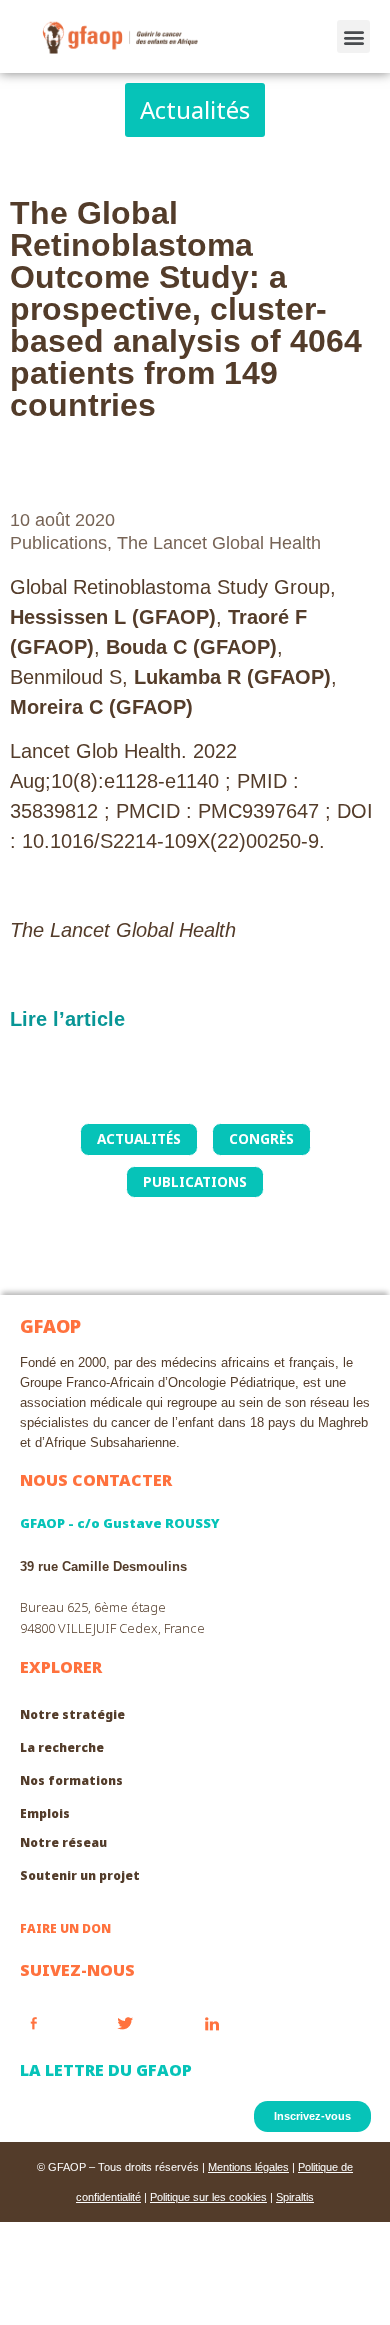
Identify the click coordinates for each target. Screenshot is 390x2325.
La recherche (62, 1747)
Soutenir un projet (80, 1875)
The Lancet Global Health (219, 543)
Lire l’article (67, 1019)
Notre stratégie (72, 1714)
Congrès (261, 1138)
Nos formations (71, 1780)
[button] (353, 36)
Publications (58, 543)
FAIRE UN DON (65, 1928)
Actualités (139, 1138)
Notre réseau (63, 1842)
